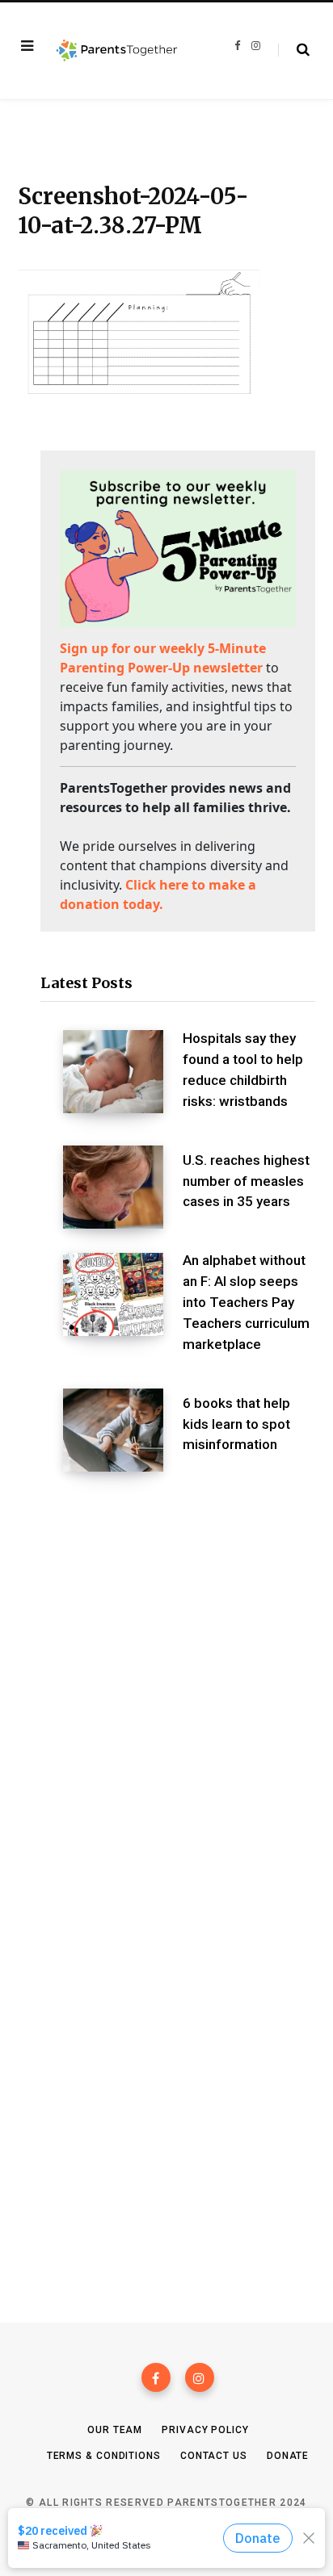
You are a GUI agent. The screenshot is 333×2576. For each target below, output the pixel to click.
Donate (288, 2456)
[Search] (294, 50)
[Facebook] (156, 2377)
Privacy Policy (205, 2430)
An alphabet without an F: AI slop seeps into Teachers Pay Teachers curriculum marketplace (246, 1302)
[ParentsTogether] (117, 51)
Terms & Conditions (104, 2456)
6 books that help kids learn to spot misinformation (236, 1424)
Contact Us (214, 2456)
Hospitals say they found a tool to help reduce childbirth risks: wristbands (243, 1069)
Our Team (115, 2430)
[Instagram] (200, 2377)
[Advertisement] (166, 1678)
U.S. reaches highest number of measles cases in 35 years (246, 1181)
